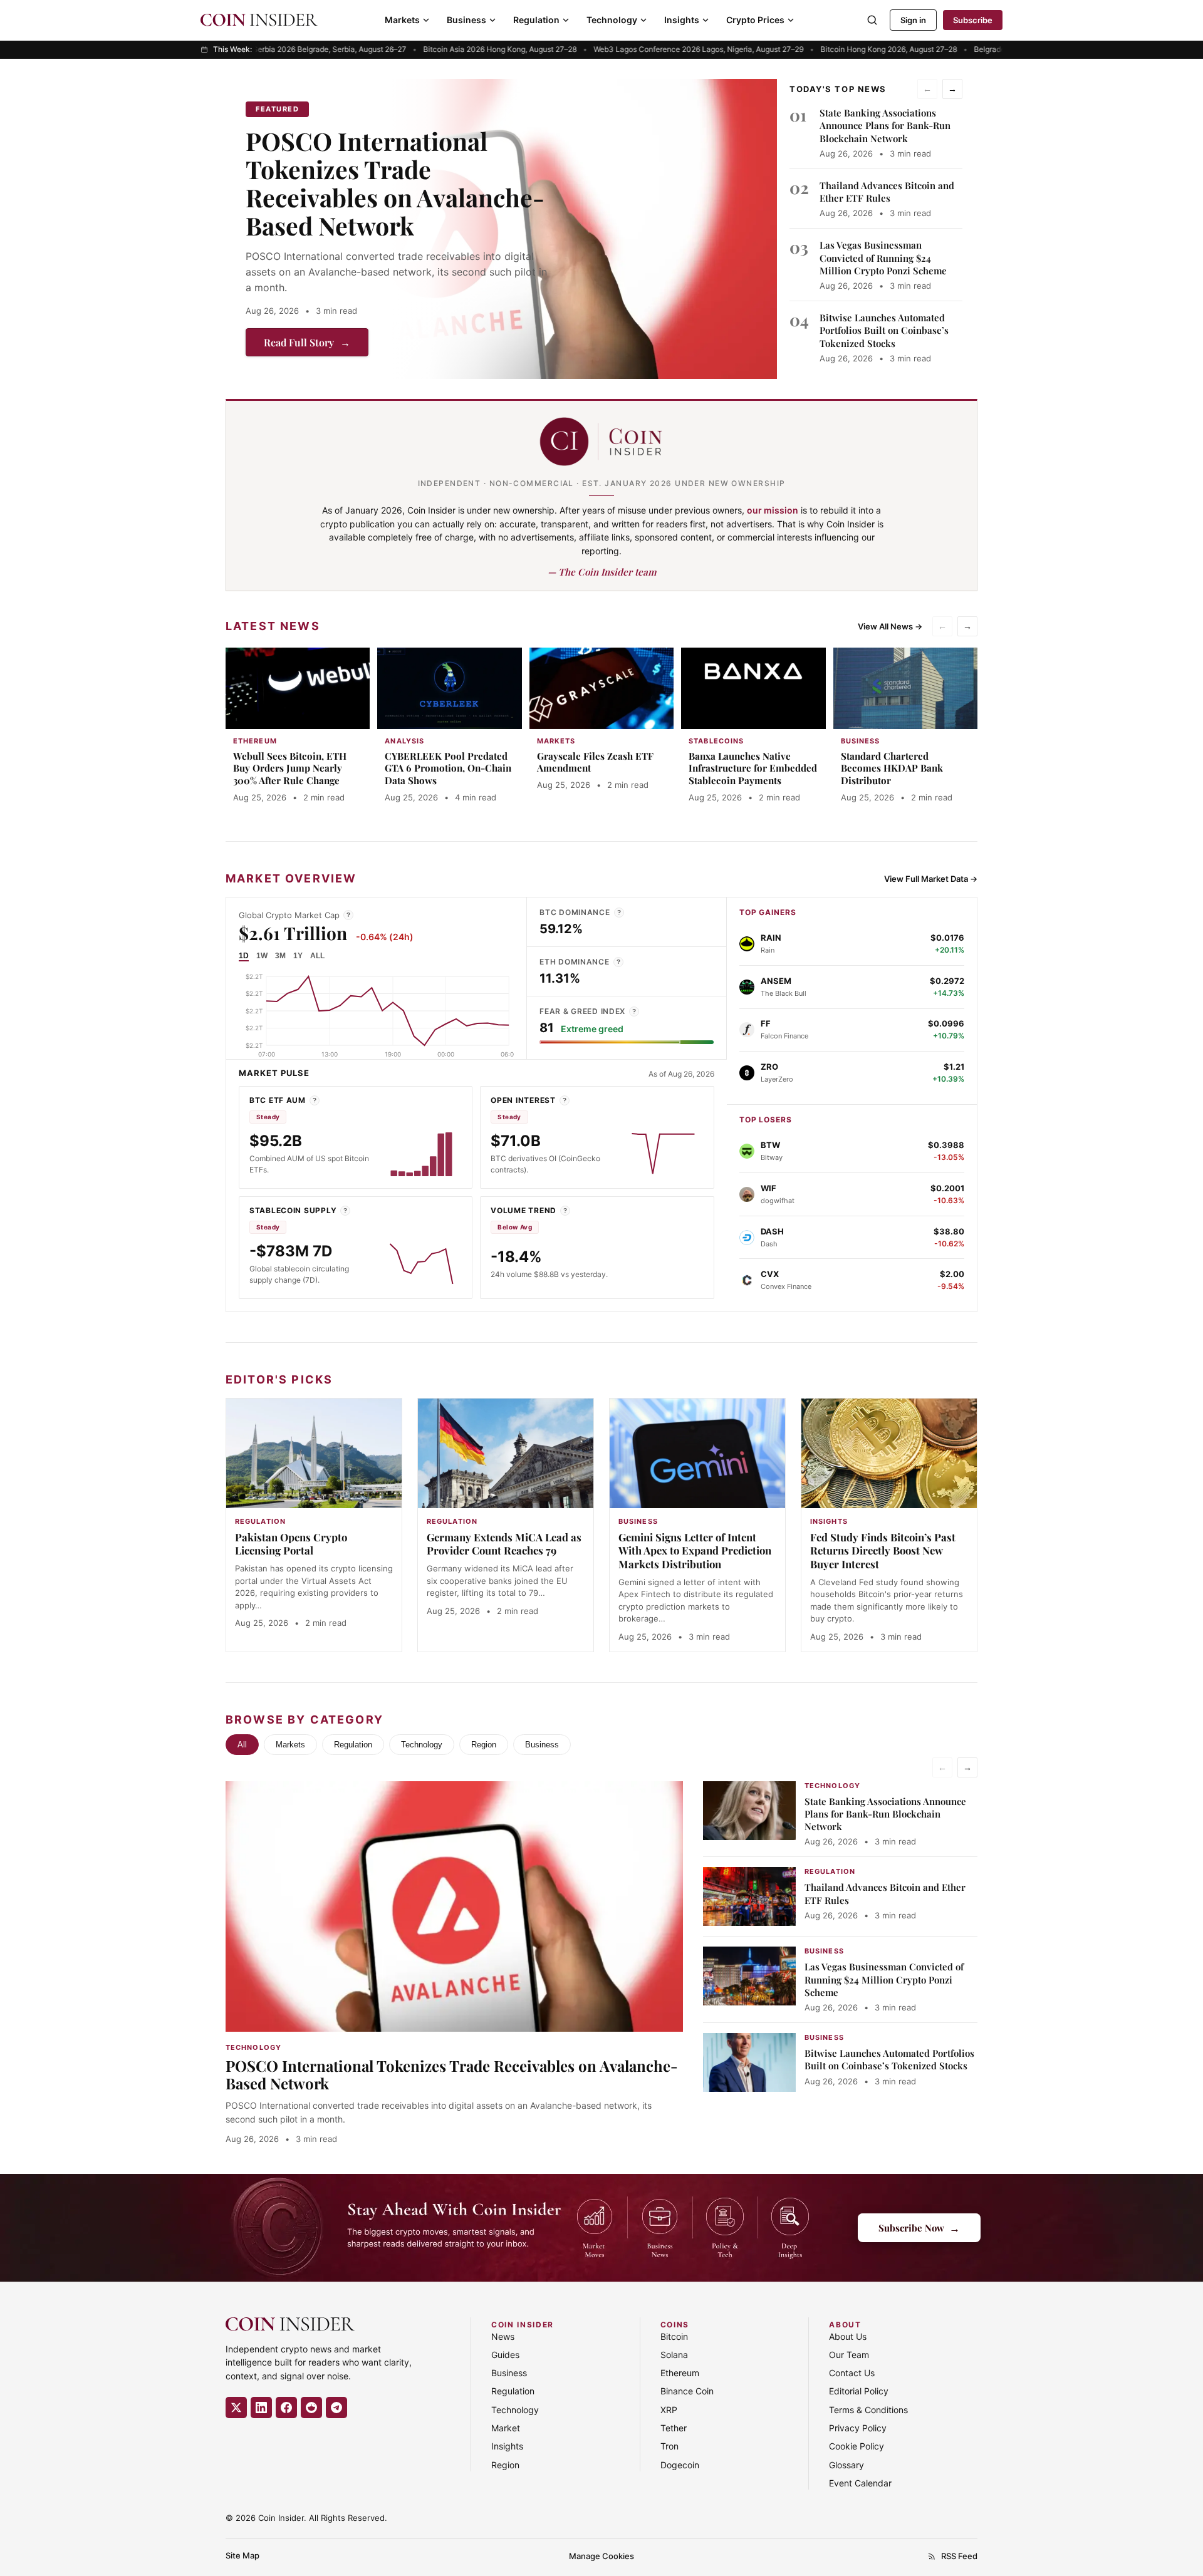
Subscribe (973, 20)
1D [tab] (244, 956)
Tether (674, 2428)
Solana (674, 2355)
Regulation (536, 20)
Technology (612, 20)
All (242, 1745)
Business (466, 20)
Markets (402, 20)
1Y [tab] (298, 956)
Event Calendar (860, 2483)
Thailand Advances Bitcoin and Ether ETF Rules (887, 192)
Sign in (913, 20)
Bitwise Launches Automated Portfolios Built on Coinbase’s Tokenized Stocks (884, 330)
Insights (682, 20)
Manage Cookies (601, 2556)
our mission (773, 510)
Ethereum (680, 2373)
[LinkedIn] (261, 2408)
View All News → (890, 626)
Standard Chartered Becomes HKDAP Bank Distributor (892, 768)
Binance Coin (687, 2391)
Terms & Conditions (868, 2410)
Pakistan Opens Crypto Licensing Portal (291, 1544)
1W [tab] (262, 956)
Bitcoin (674, 2336)
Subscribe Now (919, 2227)
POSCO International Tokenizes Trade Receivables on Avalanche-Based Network (395, 183)
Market (506, 2428)
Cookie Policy (857, 2446)
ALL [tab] (317, 956)
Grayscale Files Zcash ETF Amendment (595, 762)
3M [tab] (280, 956)
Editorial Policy (859, 2391)
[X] (236, 2408)
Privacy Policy (858, 2428)
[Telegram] (336, 2408)
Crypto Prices (755, 20)
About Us (848, 2336)
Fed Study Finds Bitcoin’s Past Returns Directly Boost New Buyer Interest (883, 1551)
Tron (669, 2446)
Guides (505, 2355)
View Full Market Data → (931, 879)
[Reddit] (311, 2408)
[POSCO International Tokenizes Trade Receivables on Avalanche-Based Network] (584, 229)
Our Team (849, 2355)
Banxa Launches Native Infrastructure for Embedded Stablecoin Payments (753, 768)
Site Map (242, 2555)
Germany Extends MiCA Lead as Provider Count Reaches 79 (504, 1544)
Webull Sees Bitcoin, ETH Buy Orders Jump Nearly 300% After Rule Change (290, 768)
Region (484, 1745)
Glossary (846, 2465)
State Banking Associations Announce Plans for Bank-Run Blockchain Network (885, 126)
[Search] (872, 20)
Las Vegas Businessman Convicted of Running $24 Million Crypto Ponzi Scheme (883, 258)
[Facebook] (286, 2408)
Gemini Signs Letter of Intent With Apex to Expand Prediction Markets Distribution (695, 1551)
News (503, 2336)
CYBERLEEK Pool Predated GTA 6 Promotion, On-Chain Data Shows (448, 768)
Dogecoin (680, 2465)
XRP (669, 2410)
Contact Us (852, 2373)
